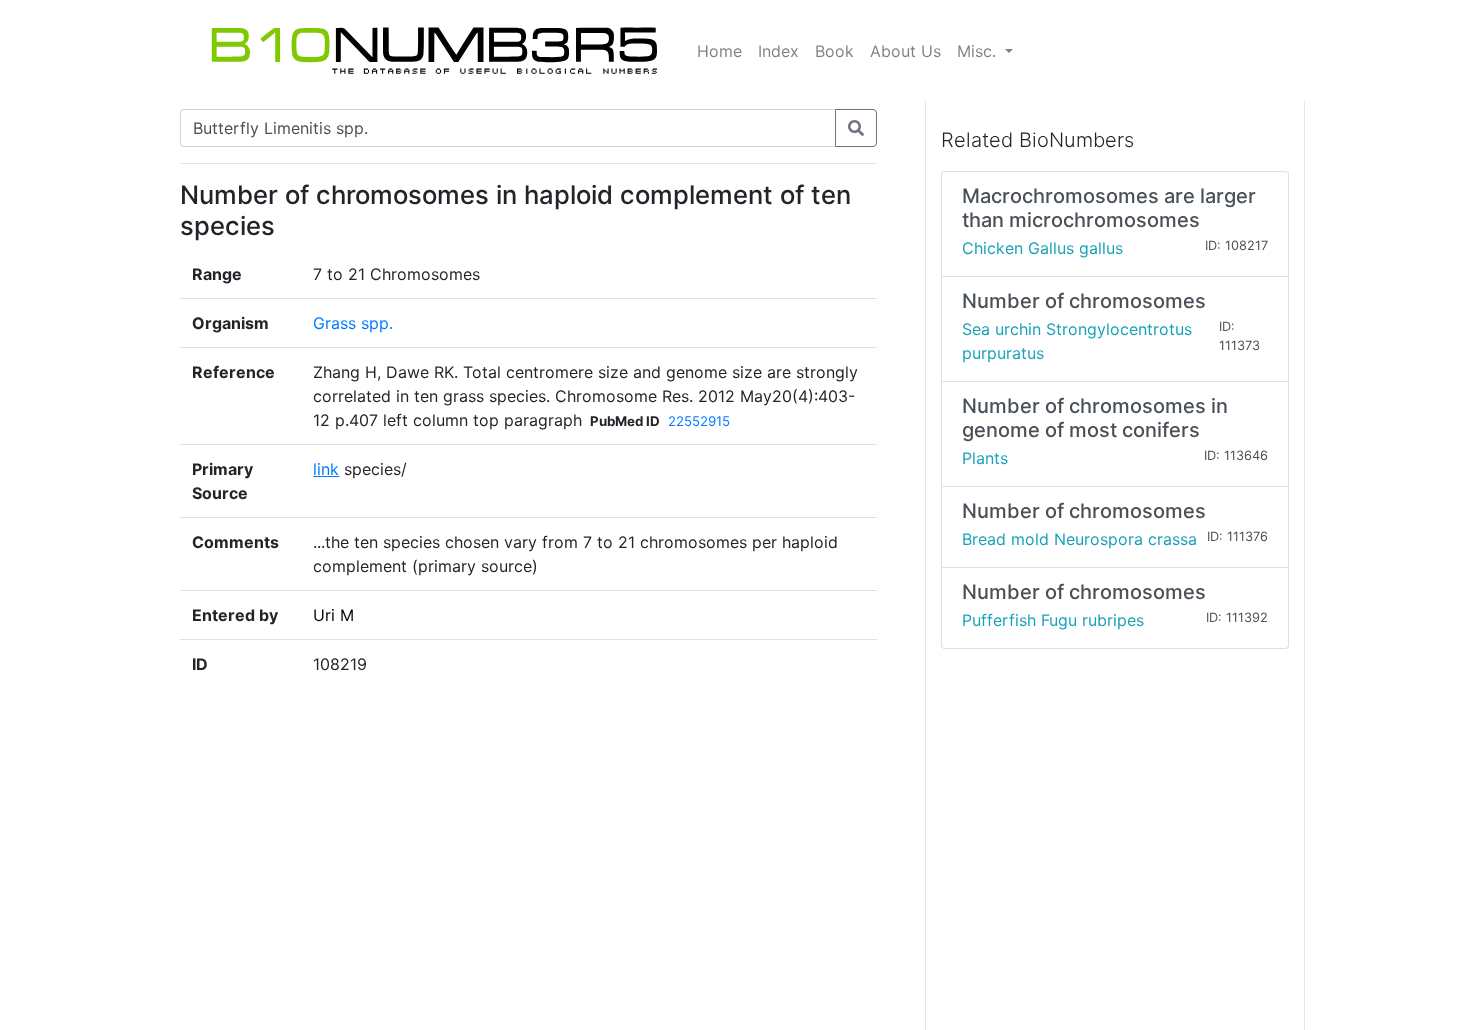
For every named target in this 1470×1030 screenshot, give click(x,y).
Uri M (333, 615)
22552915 (699, 421)
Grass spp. (353, 323)
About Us (905, 51)
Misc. (979, 51)
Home (719, 51)
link (326, 469)
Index (778, 51)
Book (834, 51)
